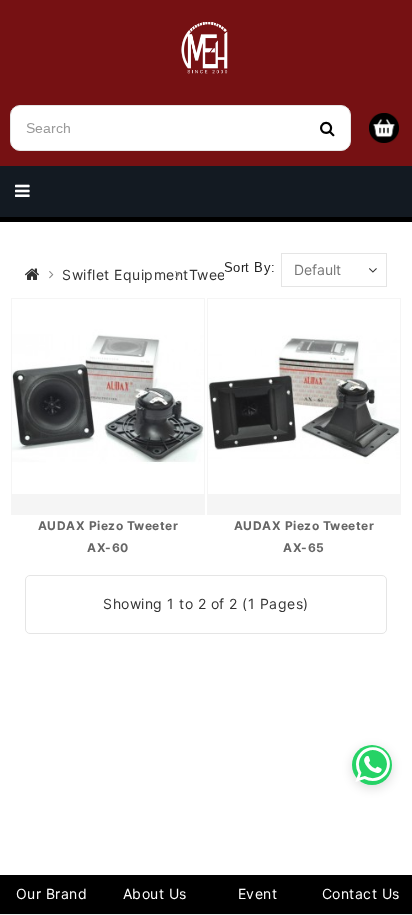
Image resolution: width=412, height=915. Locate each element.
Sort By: (250, 267)
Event (258, 893)
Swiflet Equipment (125, 274)
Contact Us (361, 893)
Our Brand (52, 893)
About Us (155, 893)
